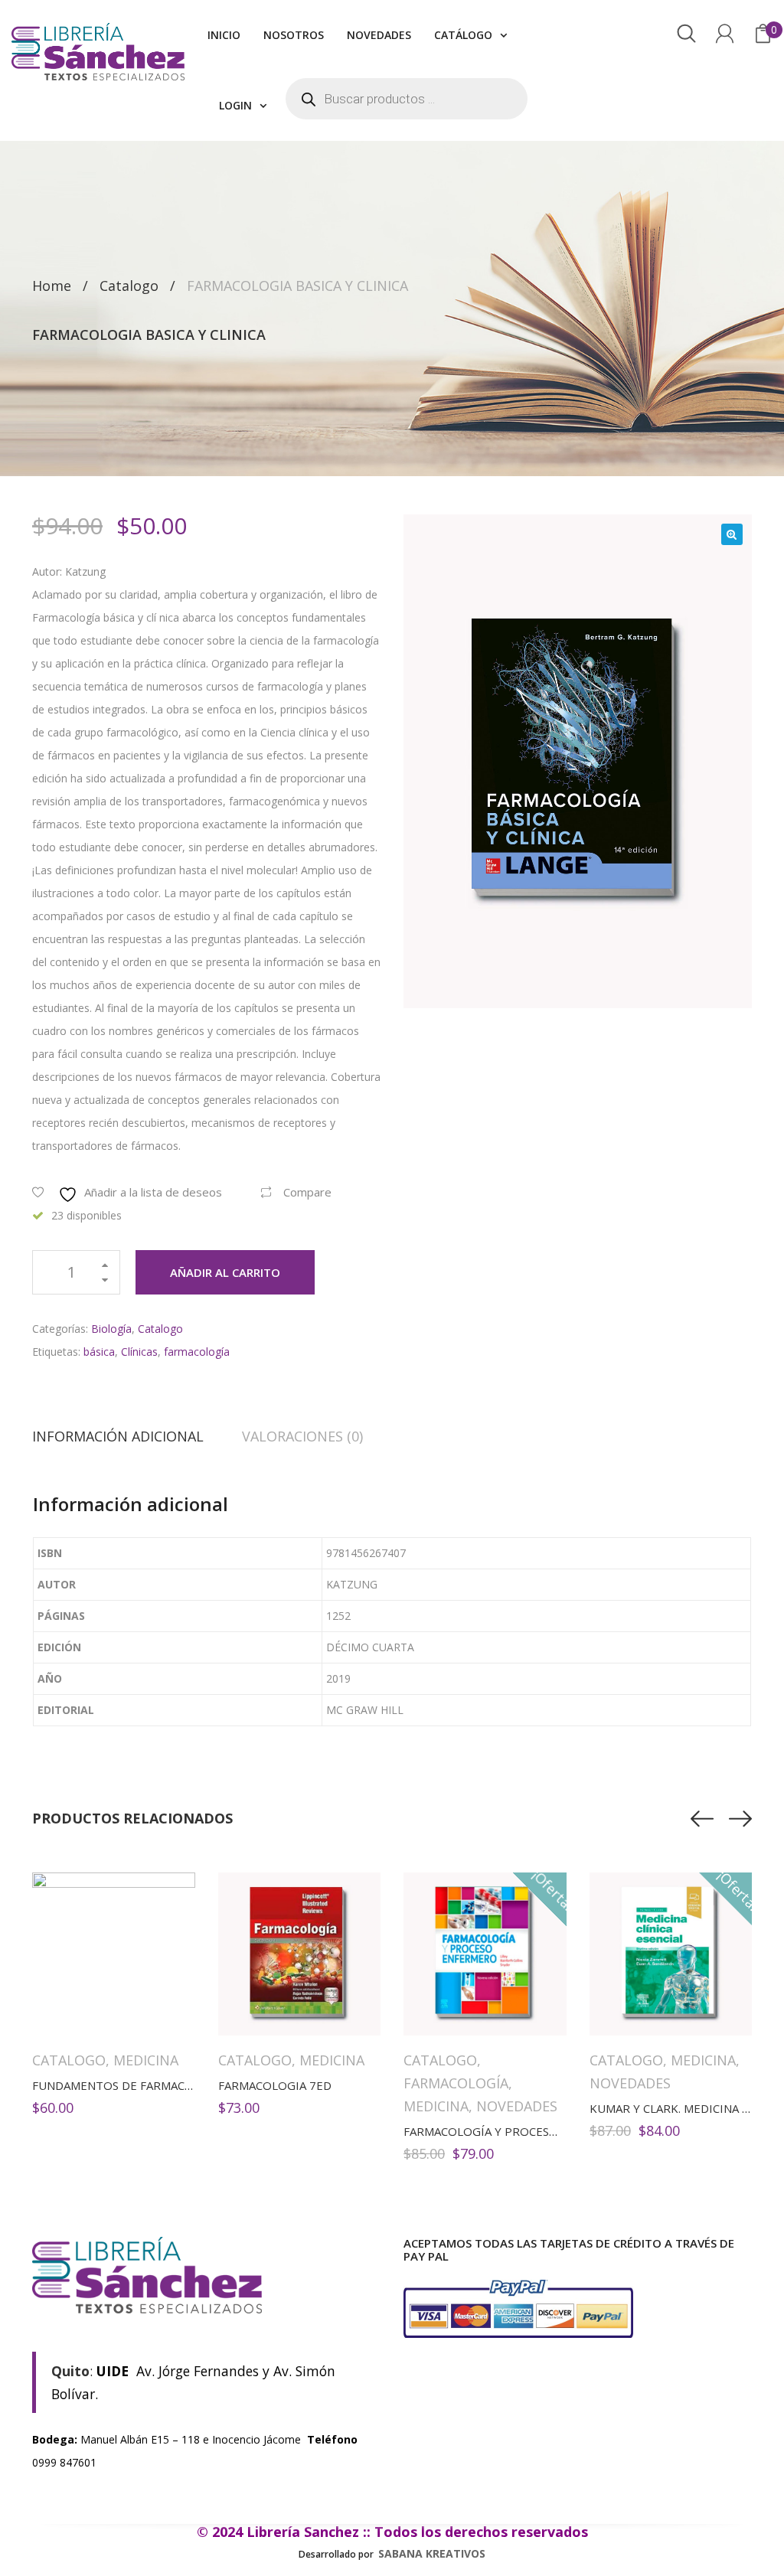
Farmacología (456, 2083)
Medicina (146, 2060)
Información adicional (118, 1436)
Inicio (224, 35)
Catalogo (129, 286)
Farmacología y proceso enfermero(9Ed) (532, 2131)
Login (235, 105)
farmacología (197, 1352)
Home (52, 286)
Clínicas (139, 1352)
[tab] (127, 1436)
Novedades (379, 35)
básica (99, 1352)
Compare (307, 1192)
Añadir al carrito (225, 1272)
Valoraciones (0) (302, 1436)
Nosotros (294, 35)
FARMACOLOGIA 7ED (275, 2085)
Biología (111, 1329)
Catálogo (463, 35)
